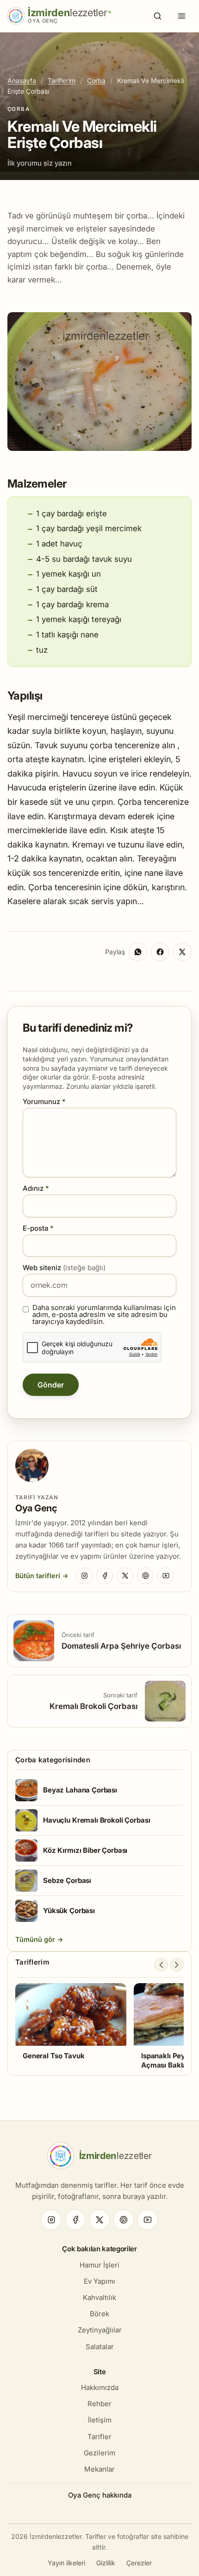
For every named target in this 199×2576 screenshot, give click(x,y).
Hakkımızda (100, 2387)
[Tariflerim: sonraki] (177, 1965)
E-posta (38, 1228)
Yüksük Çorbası (69, 1911)
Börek (99, 2314)
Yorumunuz (44, 1102)
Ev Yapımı (99, 2281)
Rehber (99, 2404)
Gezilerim (99, 2453)
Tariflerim (62, 80)
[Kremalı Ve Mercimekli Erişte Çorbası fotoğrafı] (99, 448)
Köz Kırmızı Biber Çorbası (85, 1850)
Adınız (36, 1188)
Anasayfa (22, 80)
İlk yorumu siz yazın (40, 163)
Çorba (96, 80)
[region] (99, 2026)
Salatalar (100, 2347)
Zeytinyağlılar (100, 2330)
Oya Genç (36, 1508)
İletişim (100, 2420)
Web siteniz (64, 1268)
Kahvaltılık (99, 2297)
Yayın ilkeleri (66, 2563)
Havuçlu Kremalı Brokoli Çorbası (96, 1820)
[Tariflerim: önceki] (161, 1965)
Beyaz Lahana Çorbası (80, 1790)
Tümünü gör (36, 1939)
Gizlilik (106, 2563)
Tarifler (99, 2437)
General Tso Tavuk (53, 2056)
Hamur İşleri (99, 2265)
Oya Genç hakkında (100, 2495)
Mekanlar (99, 2469)
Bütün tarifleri (38, 1576)
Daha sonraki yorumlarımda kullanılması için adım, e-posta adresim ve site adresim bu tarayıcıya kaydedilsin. (104, 1314)
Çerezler (139, 2563)
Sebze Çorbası (67, 1880)
